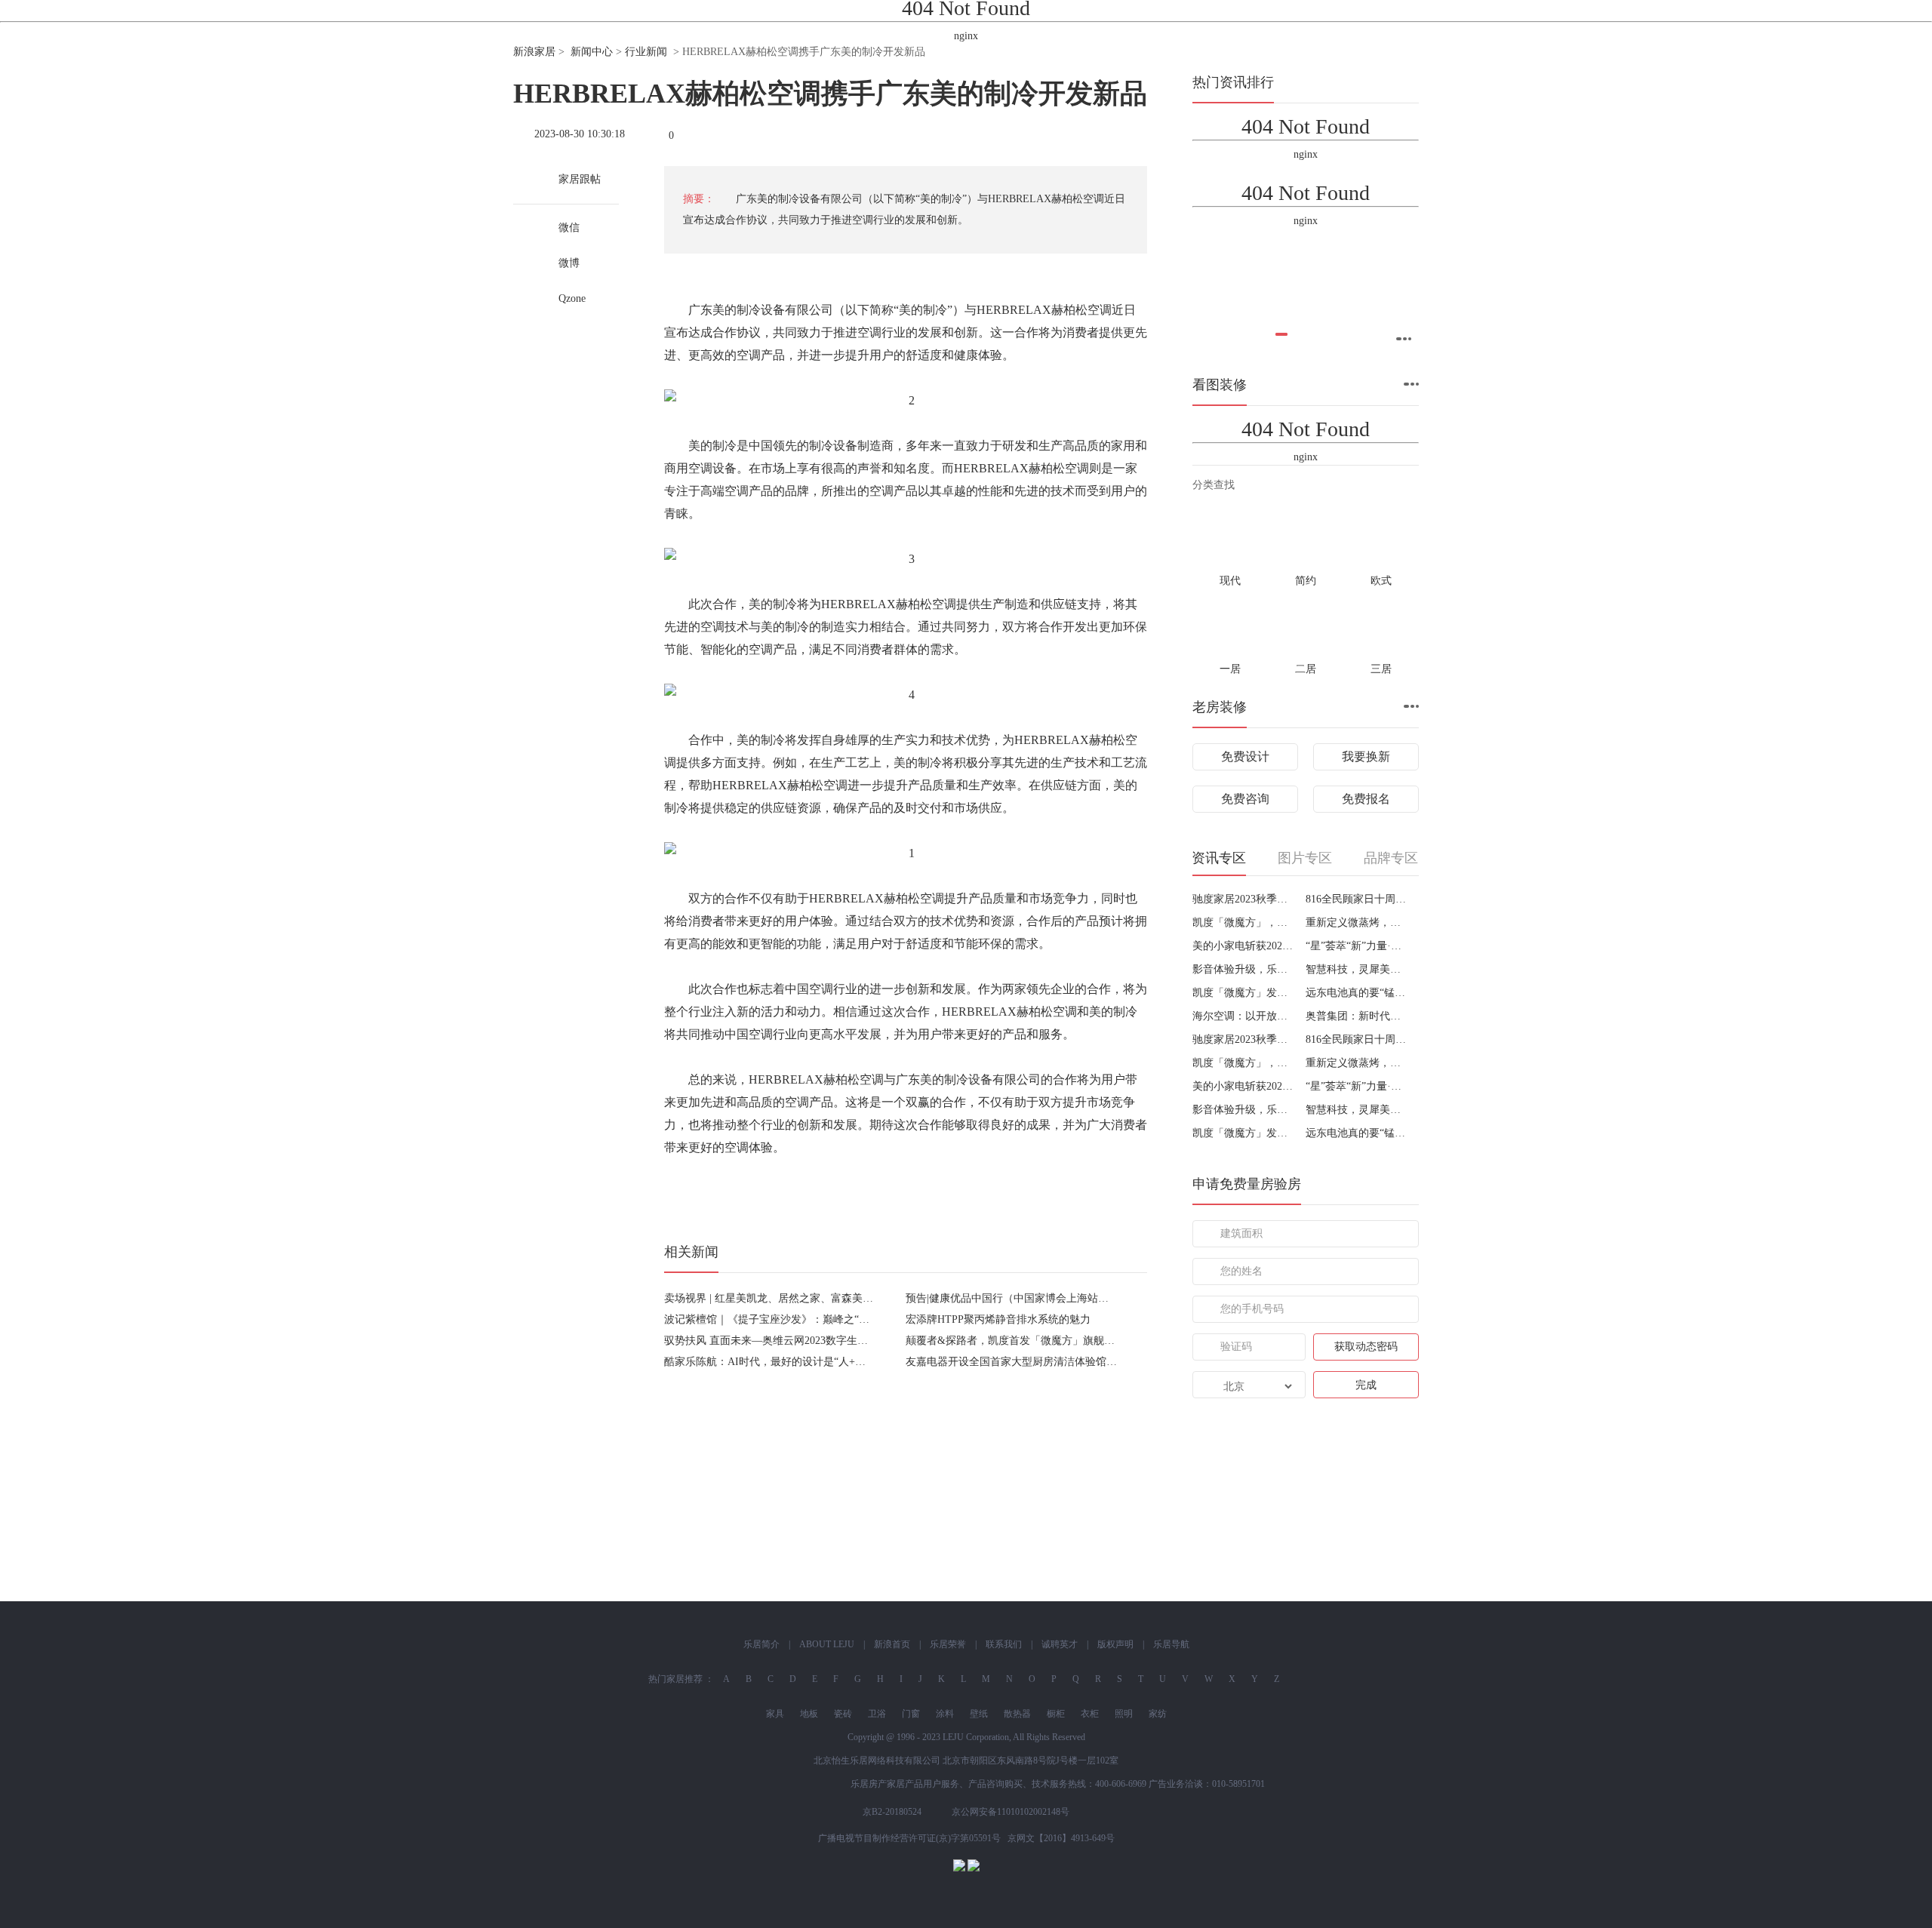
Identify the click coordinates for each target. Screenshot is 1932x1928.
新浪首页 (892, 1644)
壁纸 (979, 1714)
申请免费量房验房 (1247, 1184)
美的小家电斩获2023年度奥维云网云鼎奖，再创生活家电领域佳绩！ (1243, 946)
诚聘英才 (1060, 1644)
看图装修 (1220, 385)
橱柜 (1056, 1714)
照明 (1124, 1714)
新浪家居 (534, 52)
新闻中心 (592, 52)
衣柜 (1090, 1714)
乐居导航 (1171, 1644)
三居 (1381, 669)
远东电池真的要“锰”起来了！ (1357, 993)
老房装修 (1220, 707)
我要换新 (1366, 756)
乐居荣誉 (948, 1644)
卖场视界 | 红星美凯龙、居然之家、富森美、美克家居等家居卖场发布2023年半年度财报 (869, 1298)
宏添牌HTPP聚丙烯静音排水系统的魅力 (998, 1319)
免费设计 (1245, 756)
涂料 (945, 1714)
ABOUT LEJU (827, 1644)
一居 (1230, 669)
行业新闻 (646, 52)
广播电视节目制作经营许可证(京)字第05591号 (909, 1838)
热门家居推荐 (675, 1679)
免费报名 (1366, 799)
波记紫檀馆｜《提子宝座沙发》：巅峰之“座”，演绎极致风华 (806, 1319)
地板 (809, 1714)
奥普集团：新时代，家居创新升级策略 (1357, 1016)
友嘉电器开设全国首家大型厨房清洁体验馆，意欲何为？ (1038, 1362)
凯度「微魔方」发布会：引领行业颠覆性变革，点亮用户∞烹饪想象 (1243, 993)
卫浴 (877, 1714)
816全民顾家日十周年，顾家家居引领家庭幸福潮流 (1357, 899)
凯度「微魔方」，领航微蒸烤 (1243, 922)
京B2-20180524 (892, 1812)
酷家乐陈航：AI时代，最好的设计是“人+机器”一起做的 (794, 1362)
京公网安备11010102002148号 (1011, 1812)
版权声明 (1115, 1644)
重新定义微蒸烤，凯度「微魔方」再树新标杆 (1357, 922)
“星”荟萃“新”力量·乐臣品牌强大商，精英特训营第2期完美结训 (1357, 946)
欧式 (1381, 581)
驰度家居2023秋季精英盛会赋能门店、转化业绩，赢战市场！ (1243, 899)
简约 (1306, 581)
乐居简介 (761, 1644)
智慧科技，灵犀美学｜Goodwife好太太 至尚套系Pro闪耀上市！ (1357, 969)
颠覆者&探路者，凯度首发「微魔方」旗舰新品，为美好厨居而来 (1058, 1341)
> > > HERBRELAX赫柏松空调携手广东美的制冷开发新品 (719, 52)
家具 (775, 1714)
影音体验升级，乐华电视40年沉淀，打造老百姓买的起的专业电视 (1243, 969)
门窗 (911, 1714)
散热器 (1017, 1714)
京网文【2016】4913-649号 (1061, 1838)
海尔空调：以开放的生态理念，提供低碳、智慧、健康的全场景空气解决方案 (1243, 1016)
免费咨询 (1245, 799)
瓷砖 (843, 1714)
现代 (1230, 581)
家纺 (1158, 1714)
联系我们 (1004, 1644)
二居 (1306, 669)
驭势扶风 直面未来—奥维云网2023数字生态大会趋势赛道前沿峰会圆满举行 (840, 1341)
